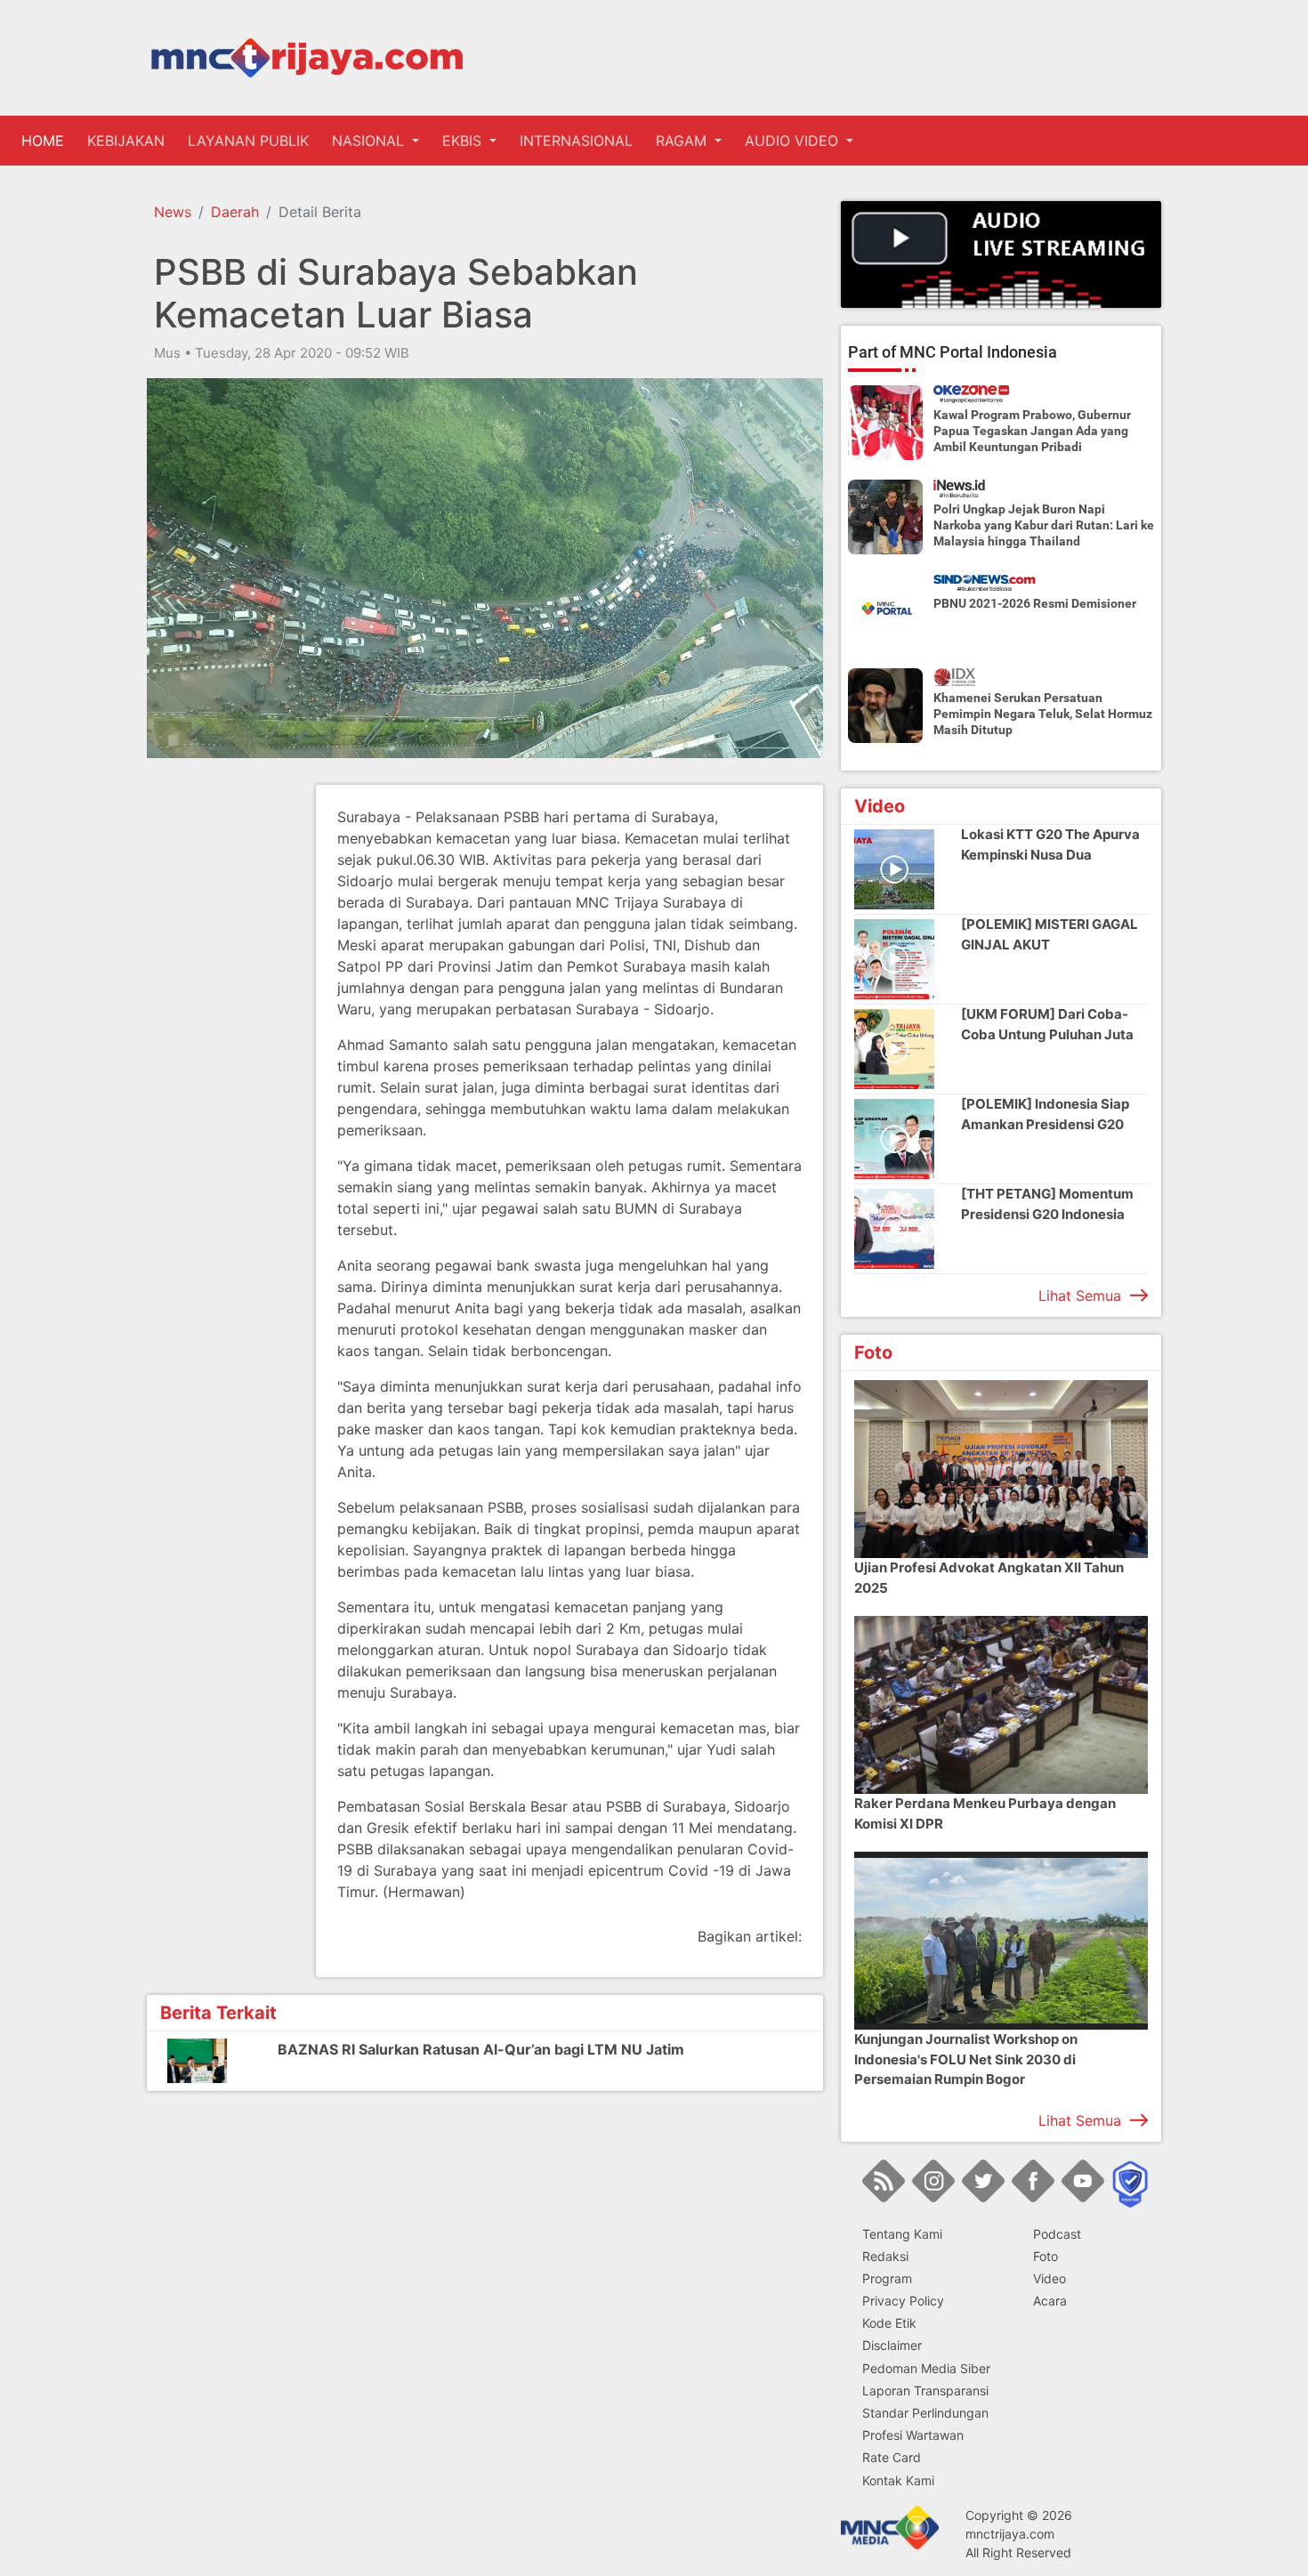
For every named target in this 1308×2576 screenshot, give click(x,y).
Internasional (576, 141)
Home (46, 141)
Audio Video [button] (794, 141)
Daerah (235, 212)
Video (1050, 2278)
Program (887, 2278)
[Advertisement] (218, 1052)
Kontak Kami (898, 2480)
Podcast (1057, 2234)
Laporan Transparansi (925, 2390)
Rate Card (892, 2457)
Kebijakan (126, 141)
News (173, 212)
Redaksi (885, 2256)
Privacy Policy (903, 2301)
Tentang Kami (902, 2234)
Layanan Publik (248, 141)
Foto (1046, 2256)
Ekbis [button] (464, 141)
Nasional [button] (370, 141)
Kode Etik (889, 2323)
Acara (1050, 2301)
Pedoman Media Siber (926, 2368)
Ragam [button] (683, 141)
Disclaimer (892, 2345)
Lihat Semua (1080, 1296)
